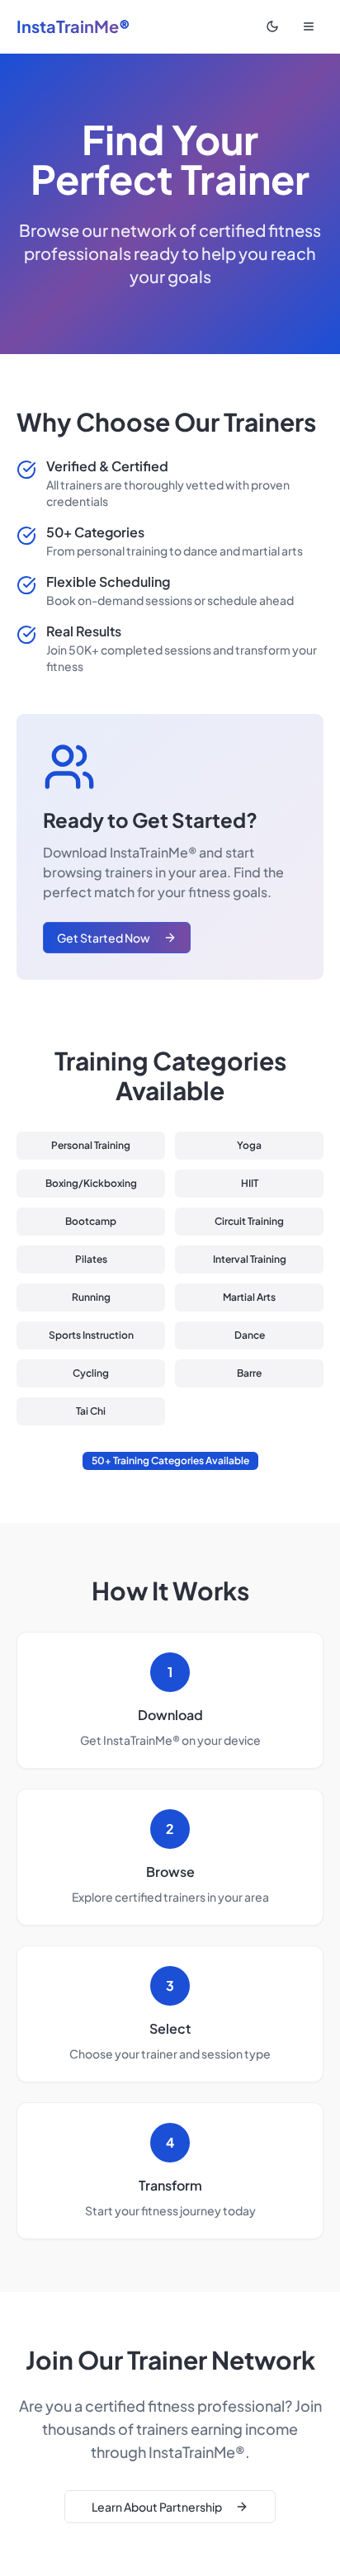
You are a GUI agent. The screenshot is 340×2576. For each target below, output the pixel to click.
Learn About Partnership (157, 2507)
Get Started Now (104, 938)
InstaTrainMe (73, 26)
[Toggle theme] (272, 26)
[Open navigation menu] (309, 26)
